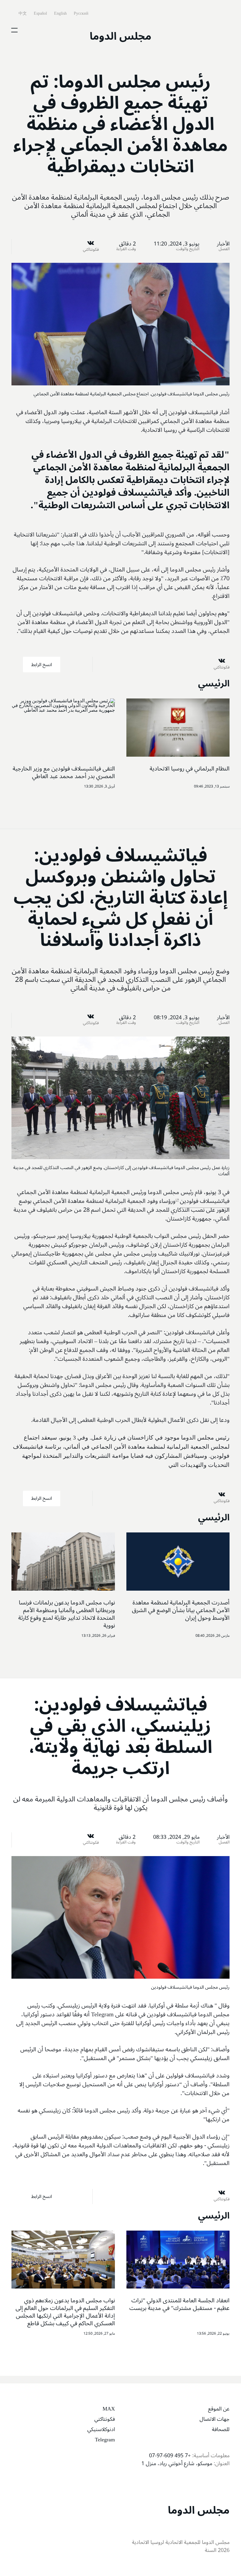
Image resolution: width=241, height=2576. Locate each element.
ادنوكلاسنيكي (101, 2429)
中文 (22, 13)
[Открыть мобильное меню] (14, 30)
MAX (109, 2409)
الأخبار (223, 244)
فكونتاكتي (105, 2419)
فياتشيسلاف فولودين (205, 1201)
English (60, 13)
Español (40, 13)
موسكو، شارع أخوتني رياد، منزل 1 (177, 2463)
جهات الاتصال (215, 2419)
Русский (81, 13)
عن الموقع (219, 2409)
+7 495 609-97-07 (170, 2455)
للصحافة (221, 2429)
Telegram (105, 2440)
